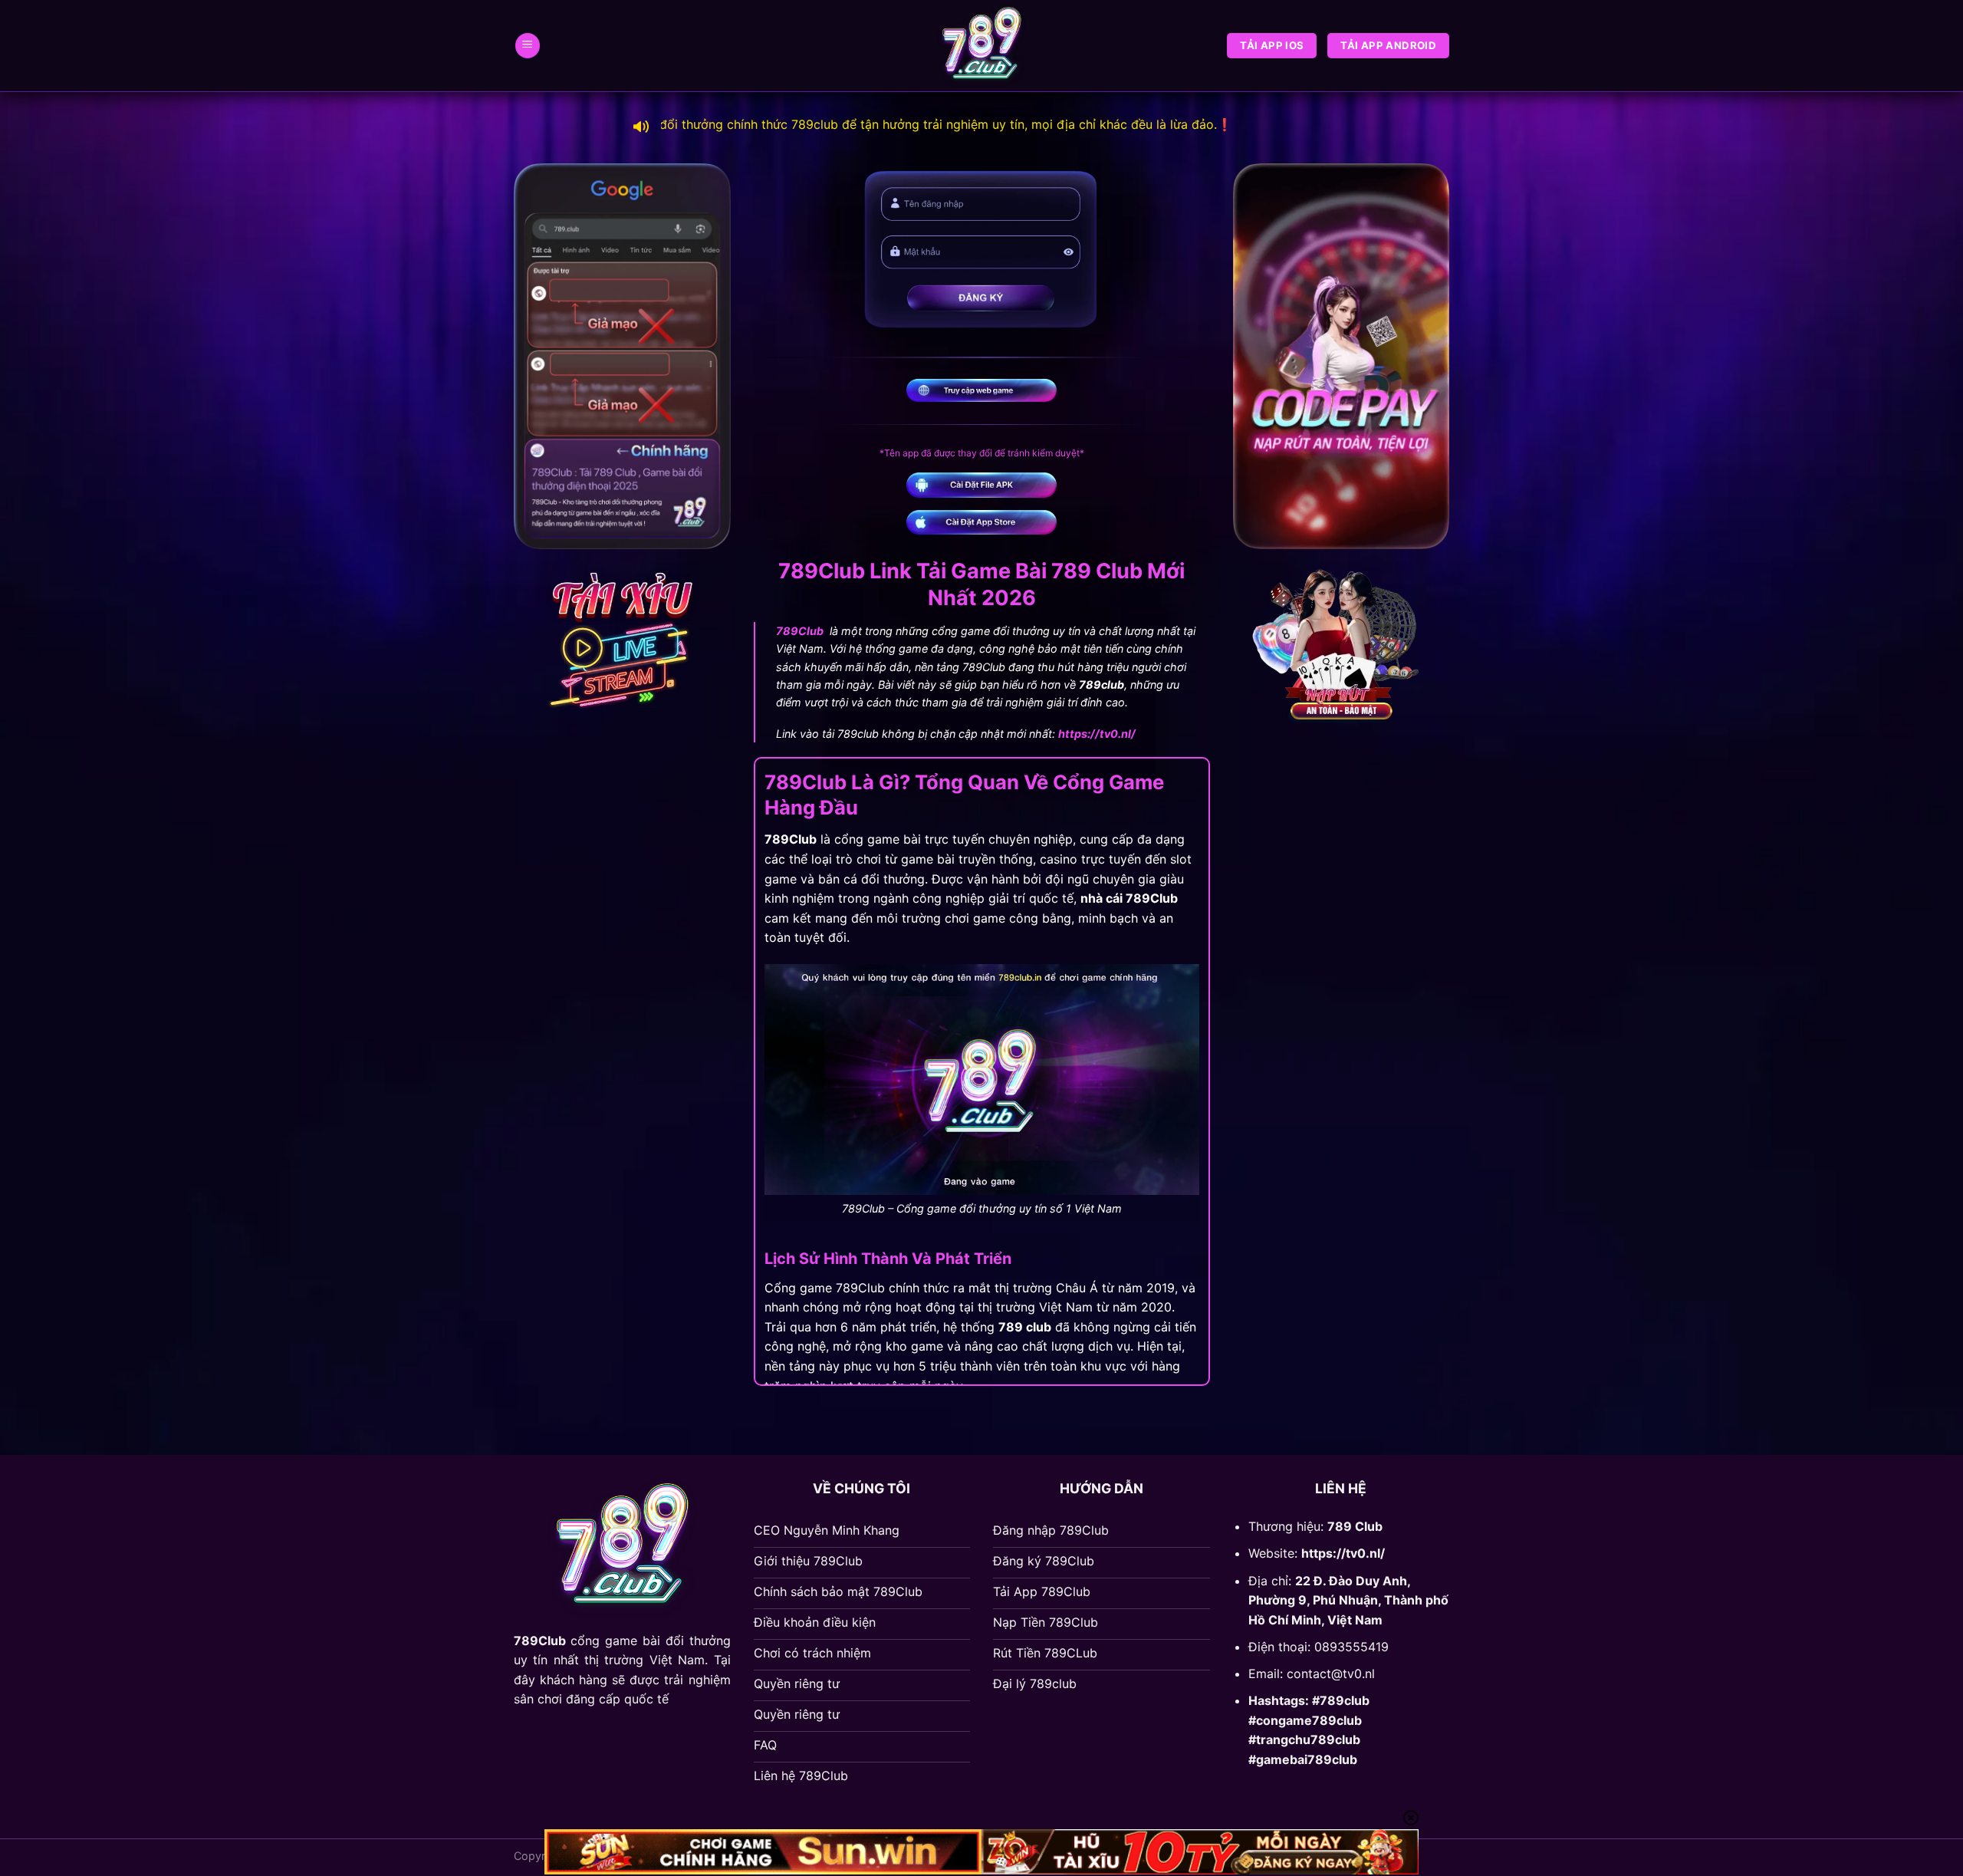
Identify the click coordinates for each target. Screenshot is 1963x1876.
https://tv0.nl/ (1343, 1553)
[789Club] (981, 46)
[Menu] (528, 46)
